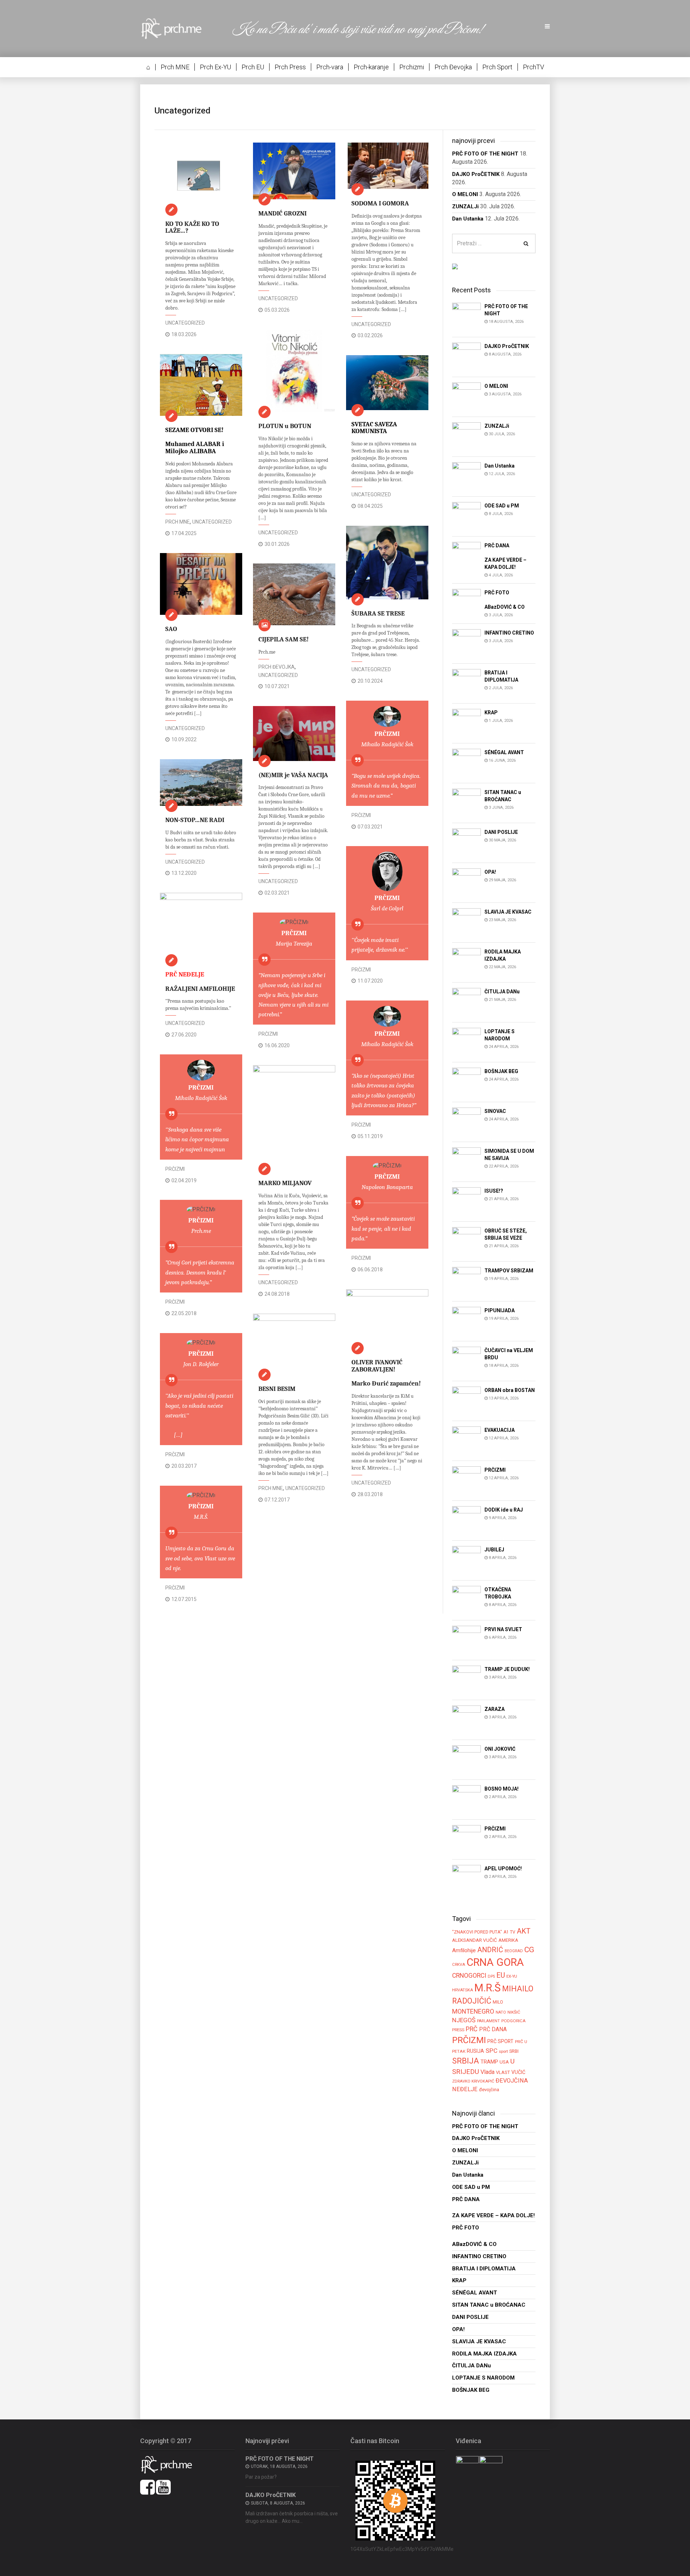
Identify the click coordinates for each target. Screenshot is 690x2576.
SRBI (514, 2051)
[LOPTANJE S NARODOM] (466, 1042)
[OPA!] (466, 882)
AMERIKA (508, 1940)
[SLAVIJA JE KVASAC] (466, 922)
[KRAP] (466, 723)
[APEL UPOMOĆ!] (466, 1879)
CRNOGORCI (469, 1976)
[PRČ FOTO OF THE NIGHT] (466, 317)
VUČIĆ (518, 2072)
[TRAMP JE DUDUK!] (466, 1679)
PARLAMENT (488, 2021)
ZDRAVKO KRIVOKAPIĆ (473, 2081)
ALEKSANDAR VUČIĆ (475, 1940)
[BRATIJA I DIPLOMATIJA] (466, 683)
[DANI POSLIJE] (466, 842)
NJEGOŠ (464, 2020)
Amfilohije (464, 1950)
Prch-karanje (371, 67)
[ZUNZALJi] (466, 436)
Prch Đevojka (453, 67)
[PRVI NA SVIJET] (466, 1640)
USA (504, 2062)
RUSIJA (475, 2051)
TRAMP (489, 2062)
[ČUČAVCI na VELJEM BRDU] (466, 1361)
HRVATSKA (463, 1990)
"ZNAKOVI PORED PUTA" (477, 1932)
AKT (524, 1931)
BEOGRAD (514, 1951)
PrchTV (533, 67)
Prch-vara (330, 67)
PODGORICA (513, 2021)
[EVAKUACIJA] (466, 1440)
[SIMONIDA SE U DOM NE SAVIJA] (466, 1161)
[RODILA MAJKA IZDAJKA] (466, 962)
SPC (491, 2051)
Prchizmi (412, 67)
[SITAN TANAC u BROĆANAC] (466, 802)
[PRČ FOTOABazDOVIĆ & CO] (466, 603)
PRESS (458, 2030)
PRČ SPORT (500, 2041)
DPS (491, 1976)
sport (503, 2051)
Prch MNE (175, 67)
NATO (501, 2012)
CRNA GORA (495, 1962)
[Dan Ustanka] (466, 476)
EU (501, 1975)
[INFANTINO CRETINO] (466, 643)
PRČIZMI (361, 815)
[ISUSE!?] (466, 1201)
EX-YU (512, 1976)
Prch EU (253, 67)
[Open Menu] (547, 27)
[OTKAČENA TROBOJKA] (466, 1600)
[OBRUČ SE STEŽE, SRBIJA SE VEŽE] (466, 1241)
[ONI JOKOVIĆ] (466, 1759)
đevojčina (489, 2090)
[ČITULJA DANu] (466, 1002)
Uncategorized (185, 323)
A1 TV (509, 1932)
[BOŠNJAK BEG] (466, 1082)
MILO (498, 2002)
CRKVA (459, 1965)
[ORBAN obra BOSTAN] (466, 1400)
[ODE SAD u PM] (466, 516)
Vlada (487, 2072)
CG (529, 1950)
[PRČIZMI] (466, 1480)
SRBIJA (466, 2061)
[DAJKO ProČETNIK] (466, 356)
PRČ (472, 2029)
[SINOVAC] (466, 1121)
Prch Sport (497, 67)
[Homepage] (176, 28)
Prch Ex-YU (215, 67)
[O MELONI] (466, 396)
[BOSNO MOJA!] (466, 1799)
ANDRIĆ (490, 1950)
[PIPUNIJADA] (466, 1321)
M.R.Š (487, 1988)
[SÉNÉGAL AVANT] (466, 763)
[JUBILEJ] (466, 1560)
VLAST (503, 2072)
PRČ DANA (493, 2029)
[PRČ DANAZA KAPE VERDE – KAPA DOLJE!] (466, 556)
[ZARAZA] (466, 1719)
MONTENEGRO (473, 2011)
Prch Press (290, 67)
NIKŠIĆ (514, 2012)
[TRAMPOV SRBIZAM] (466, 1281)
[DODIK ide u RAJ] (466, 1520)
